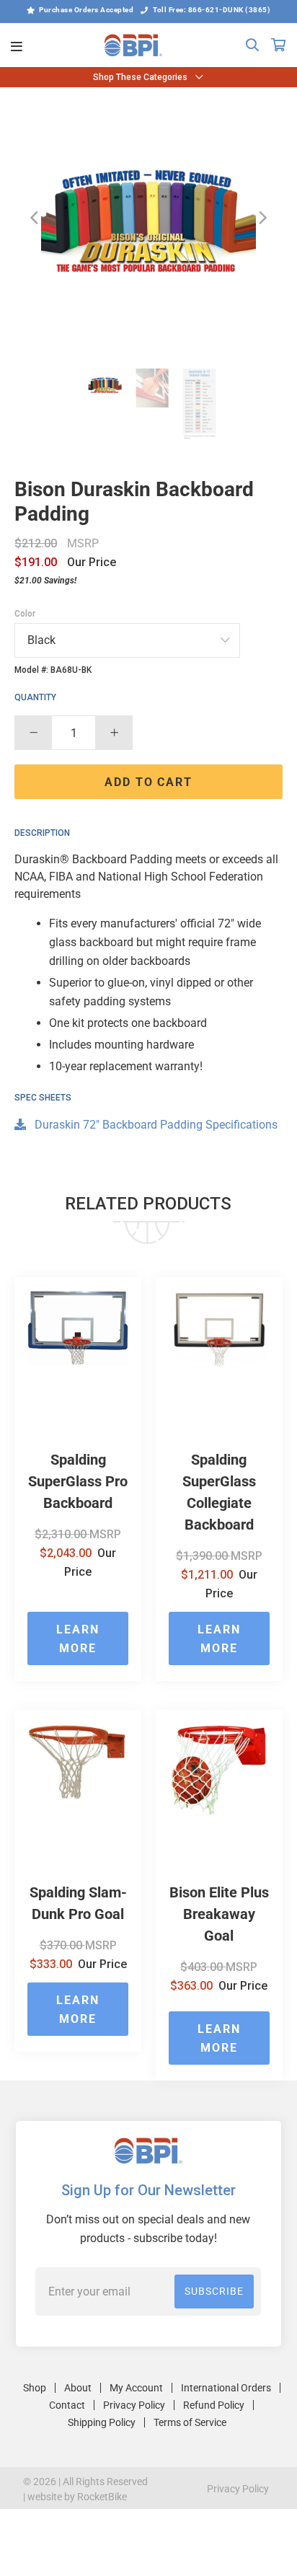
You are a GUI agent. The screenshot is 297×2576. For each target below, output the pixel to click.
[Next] (262, 218)
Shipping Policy (102, 2422)
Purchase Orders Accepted (86, 10)
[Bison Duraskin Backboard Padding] (148, 218)
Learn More (78, 1639)
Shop (35, 2388)
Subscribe (214, 2291)
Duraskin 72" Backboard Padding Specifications (155, 1125)
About (78, 2388)
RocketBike (102, 2497)
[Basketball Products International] (133, 45)
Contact (67, 2405)
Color (25, 614)
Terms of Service (190, 2422)
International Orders (226, 2388)
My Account (136, 2388)
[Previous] (35, 218)
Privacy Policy (134, 2405)
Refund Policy (214, 2405)
